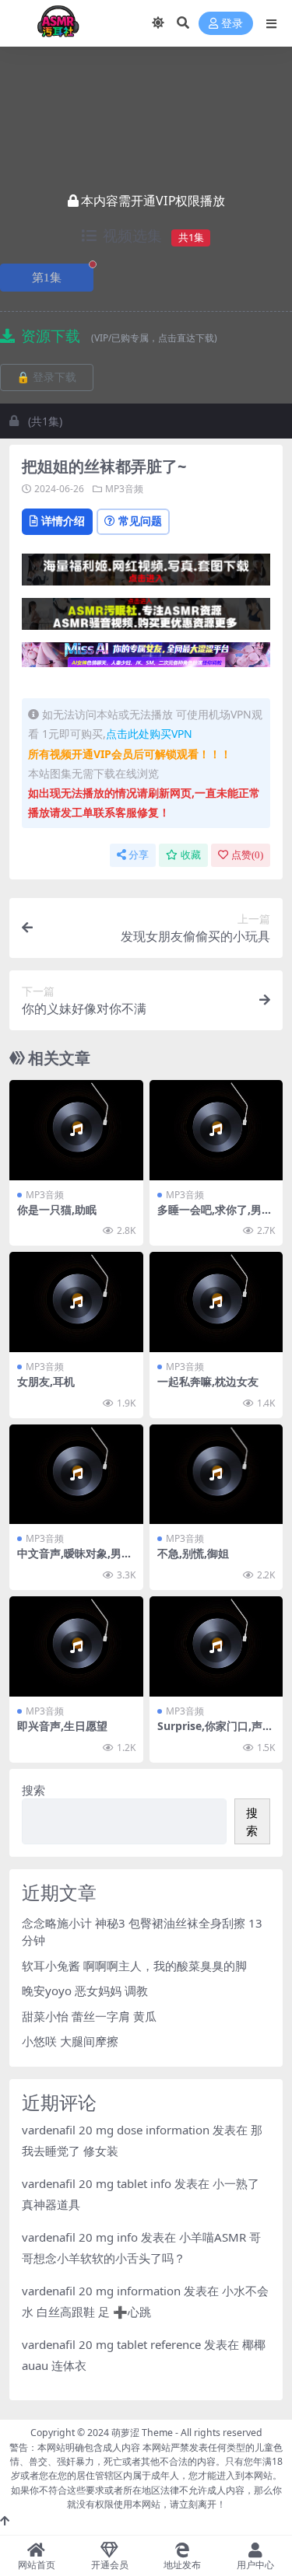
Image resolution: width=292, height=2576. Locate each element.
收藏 (191, 855)
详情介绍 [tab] (63, 521)
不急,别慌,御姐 (193, 1553)
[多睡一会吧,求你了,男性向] (216, 1130)
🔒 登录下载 (46, 377)
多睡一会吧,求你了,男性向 (215, 1216)
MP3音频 (124, 489)
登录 (232, 24)
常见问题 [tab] (140, 521)
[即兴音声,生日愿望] (76, 1646)
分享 (139, 855)
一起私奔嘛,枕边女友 (208, 1381)
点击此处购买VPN (149, 734)
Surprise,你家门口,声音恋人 (215, 1732)
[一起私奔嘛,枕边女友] (216, 1302)
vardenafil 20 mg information (101, 2291)
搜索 (33, 1790)
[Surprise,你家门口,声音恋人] (216, 1646)
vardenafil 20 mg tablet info (97, 2183)
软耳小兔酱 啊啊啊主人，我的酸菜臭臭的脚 (134, 1966)
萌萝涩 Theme (142, 2433)
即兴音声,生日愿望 (62, 1726)
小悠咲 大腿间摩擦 (70, 2041)
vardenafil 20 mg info (80, 2237)
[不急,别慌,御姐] (216, 1475)
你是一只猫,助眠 (57, 1209)
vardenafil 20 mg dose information (116, 2130)
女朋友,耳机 (46, 1381)
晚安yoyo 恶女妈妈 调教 (85, 1991)
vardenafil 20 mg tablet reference (111, 2344)
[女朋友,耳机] (76, 1302)
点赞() (247, 855)
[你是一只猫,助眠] (76, 1130)
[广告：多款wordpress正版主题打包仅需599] (146, 574)
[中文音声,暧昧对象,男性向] (76, 1475)
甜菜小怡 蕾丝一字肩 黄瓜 (89, 2016)
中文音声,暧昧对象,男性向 (75, 1560)
